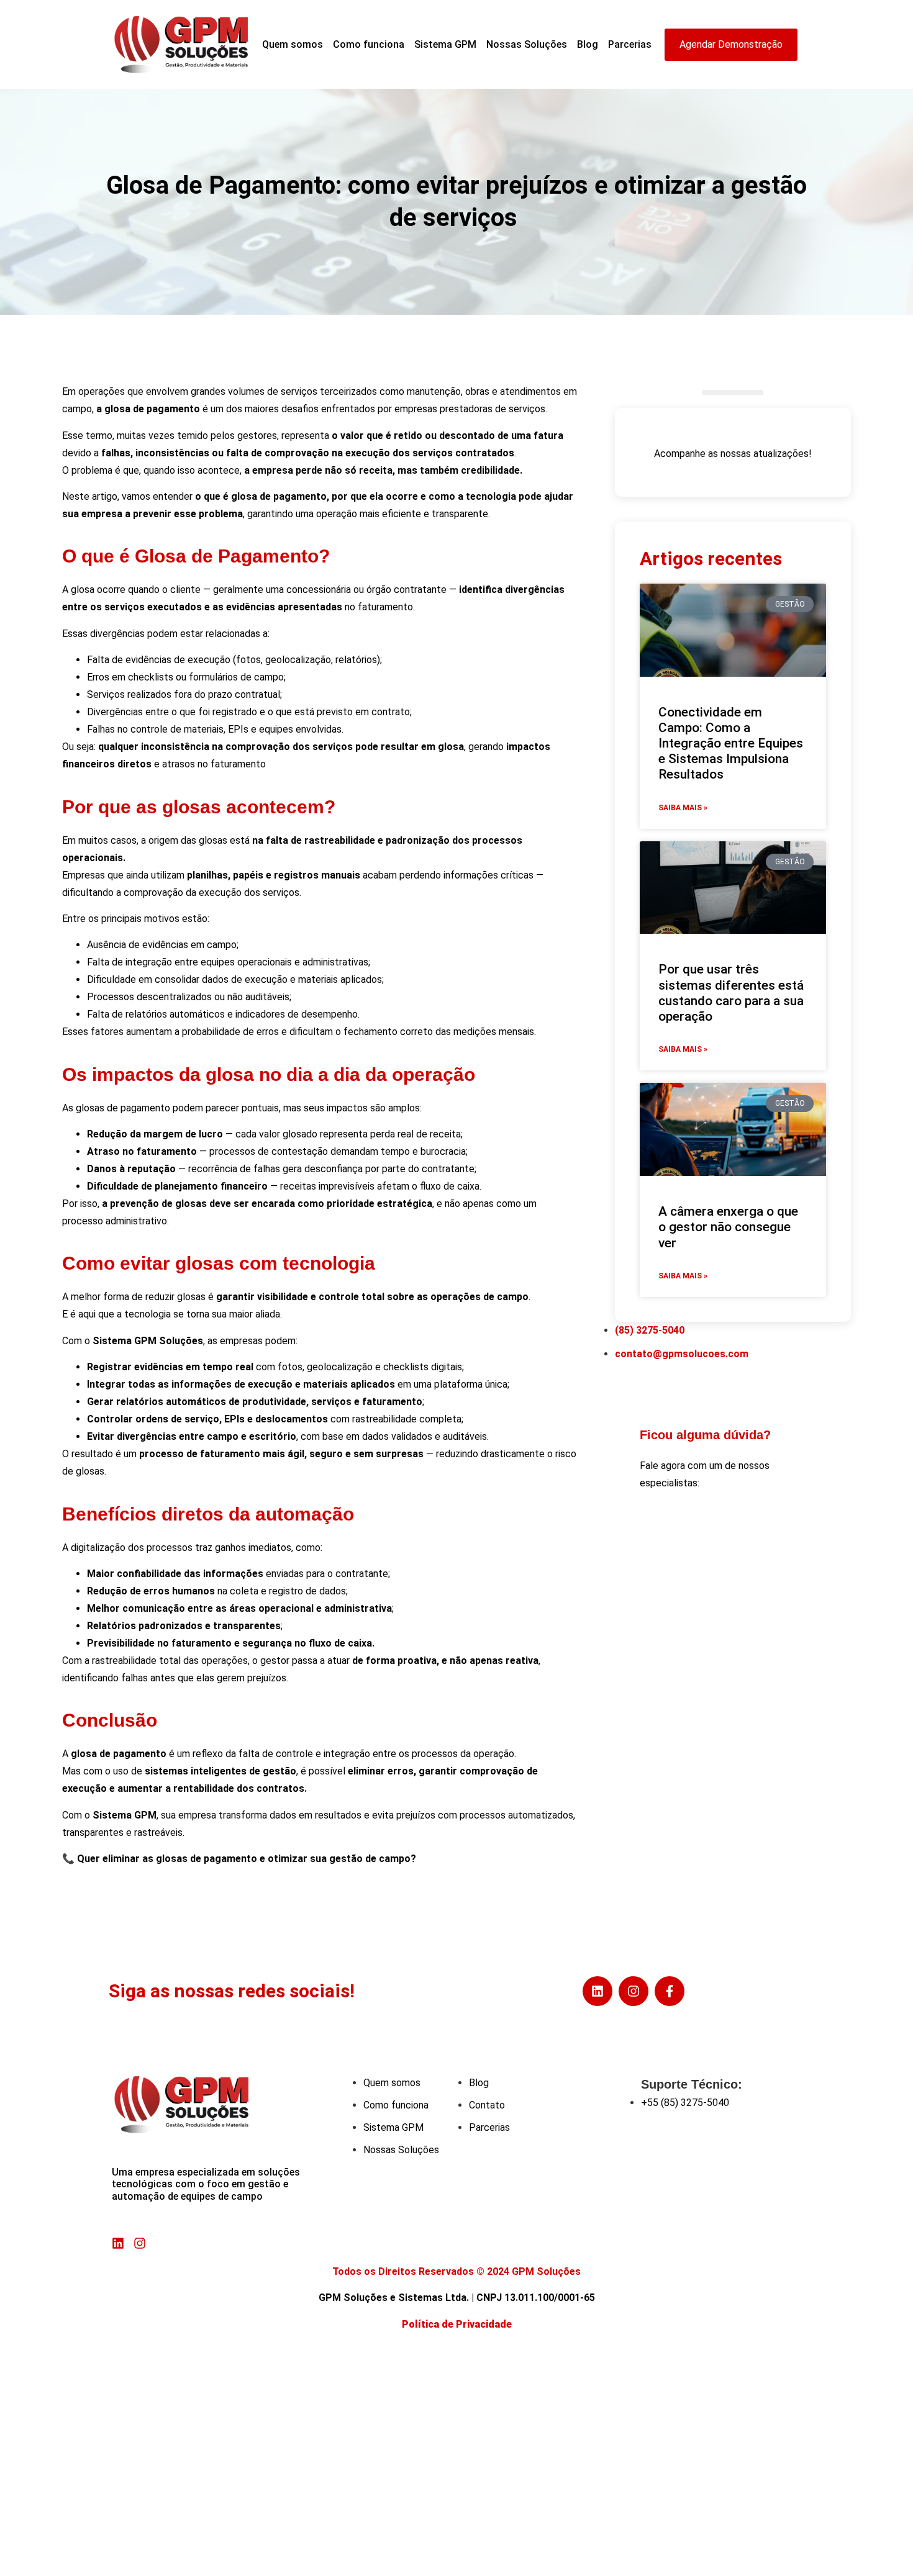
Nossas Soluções (527, 44)
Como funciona (369, 44)
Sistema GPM (445, 44)
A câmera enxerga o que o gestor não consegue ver (728, 1227)
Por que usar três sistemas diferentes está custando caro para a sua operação (731, 993)
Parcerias (630, 44)
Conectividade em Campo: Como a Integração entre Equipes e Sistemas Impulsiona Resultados (731, 743)
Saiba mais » (683, 808)
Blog (588, 44)
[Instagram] (634, 1991)
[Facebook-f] (670, 1991)
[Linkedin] (597, 1991)
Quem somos (293, 44)
